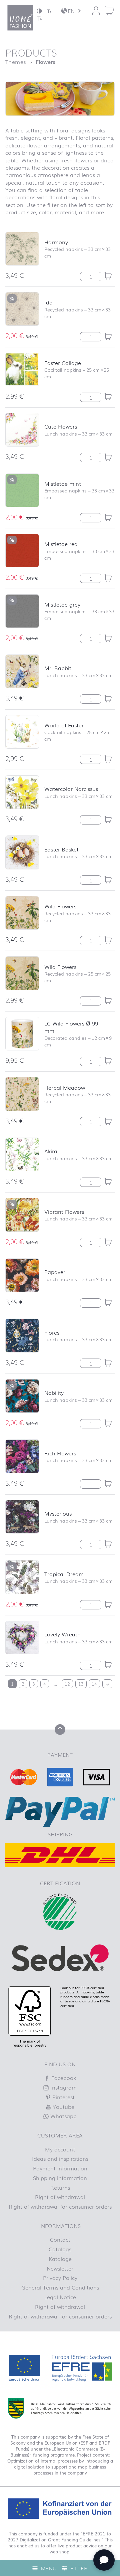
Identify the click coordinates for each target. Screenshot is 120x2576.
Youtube (63, 2107)
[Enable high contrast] (39, 11)
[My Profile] (96, 11)
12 (67, 1684)
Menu (48, 2568)
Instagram (63, 2087)
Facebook (63, 2078)
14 (94, 1684)
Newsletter (60, 2268)
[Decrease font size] (49, 11)
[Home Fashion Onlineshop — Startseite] (20, 18)
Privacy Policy (60, 2278)
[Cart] (109, 11)
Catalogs (60, 2249)
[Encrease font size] (39, 18)
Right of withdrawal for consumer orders (60, 2206)
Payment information (60, 2168)
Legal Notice (60, 2297)
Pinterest (63, 2097)
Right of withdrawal (60, 2197)
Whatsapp (63, 2116)
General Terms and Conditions (60, 2287)
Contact (60, 2239)
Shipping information (60, 2178)
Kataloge (60, 2259)
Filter (78, 2568)
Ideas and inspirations (60, 2158)
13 (81, 1684)
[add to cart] (108, 276)
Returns (60, 2187)
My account (60, 2149)
